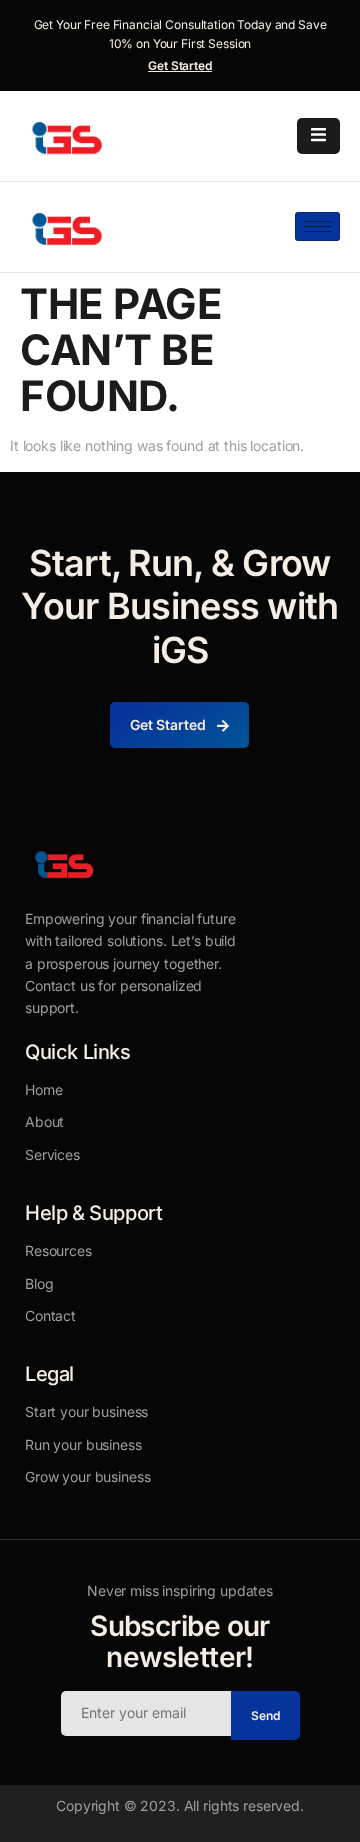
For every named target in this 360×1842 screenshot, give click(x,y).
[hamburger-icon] (317, 226)
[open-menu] (318, 136)
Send (265, 1715)
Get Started (180, 65)
